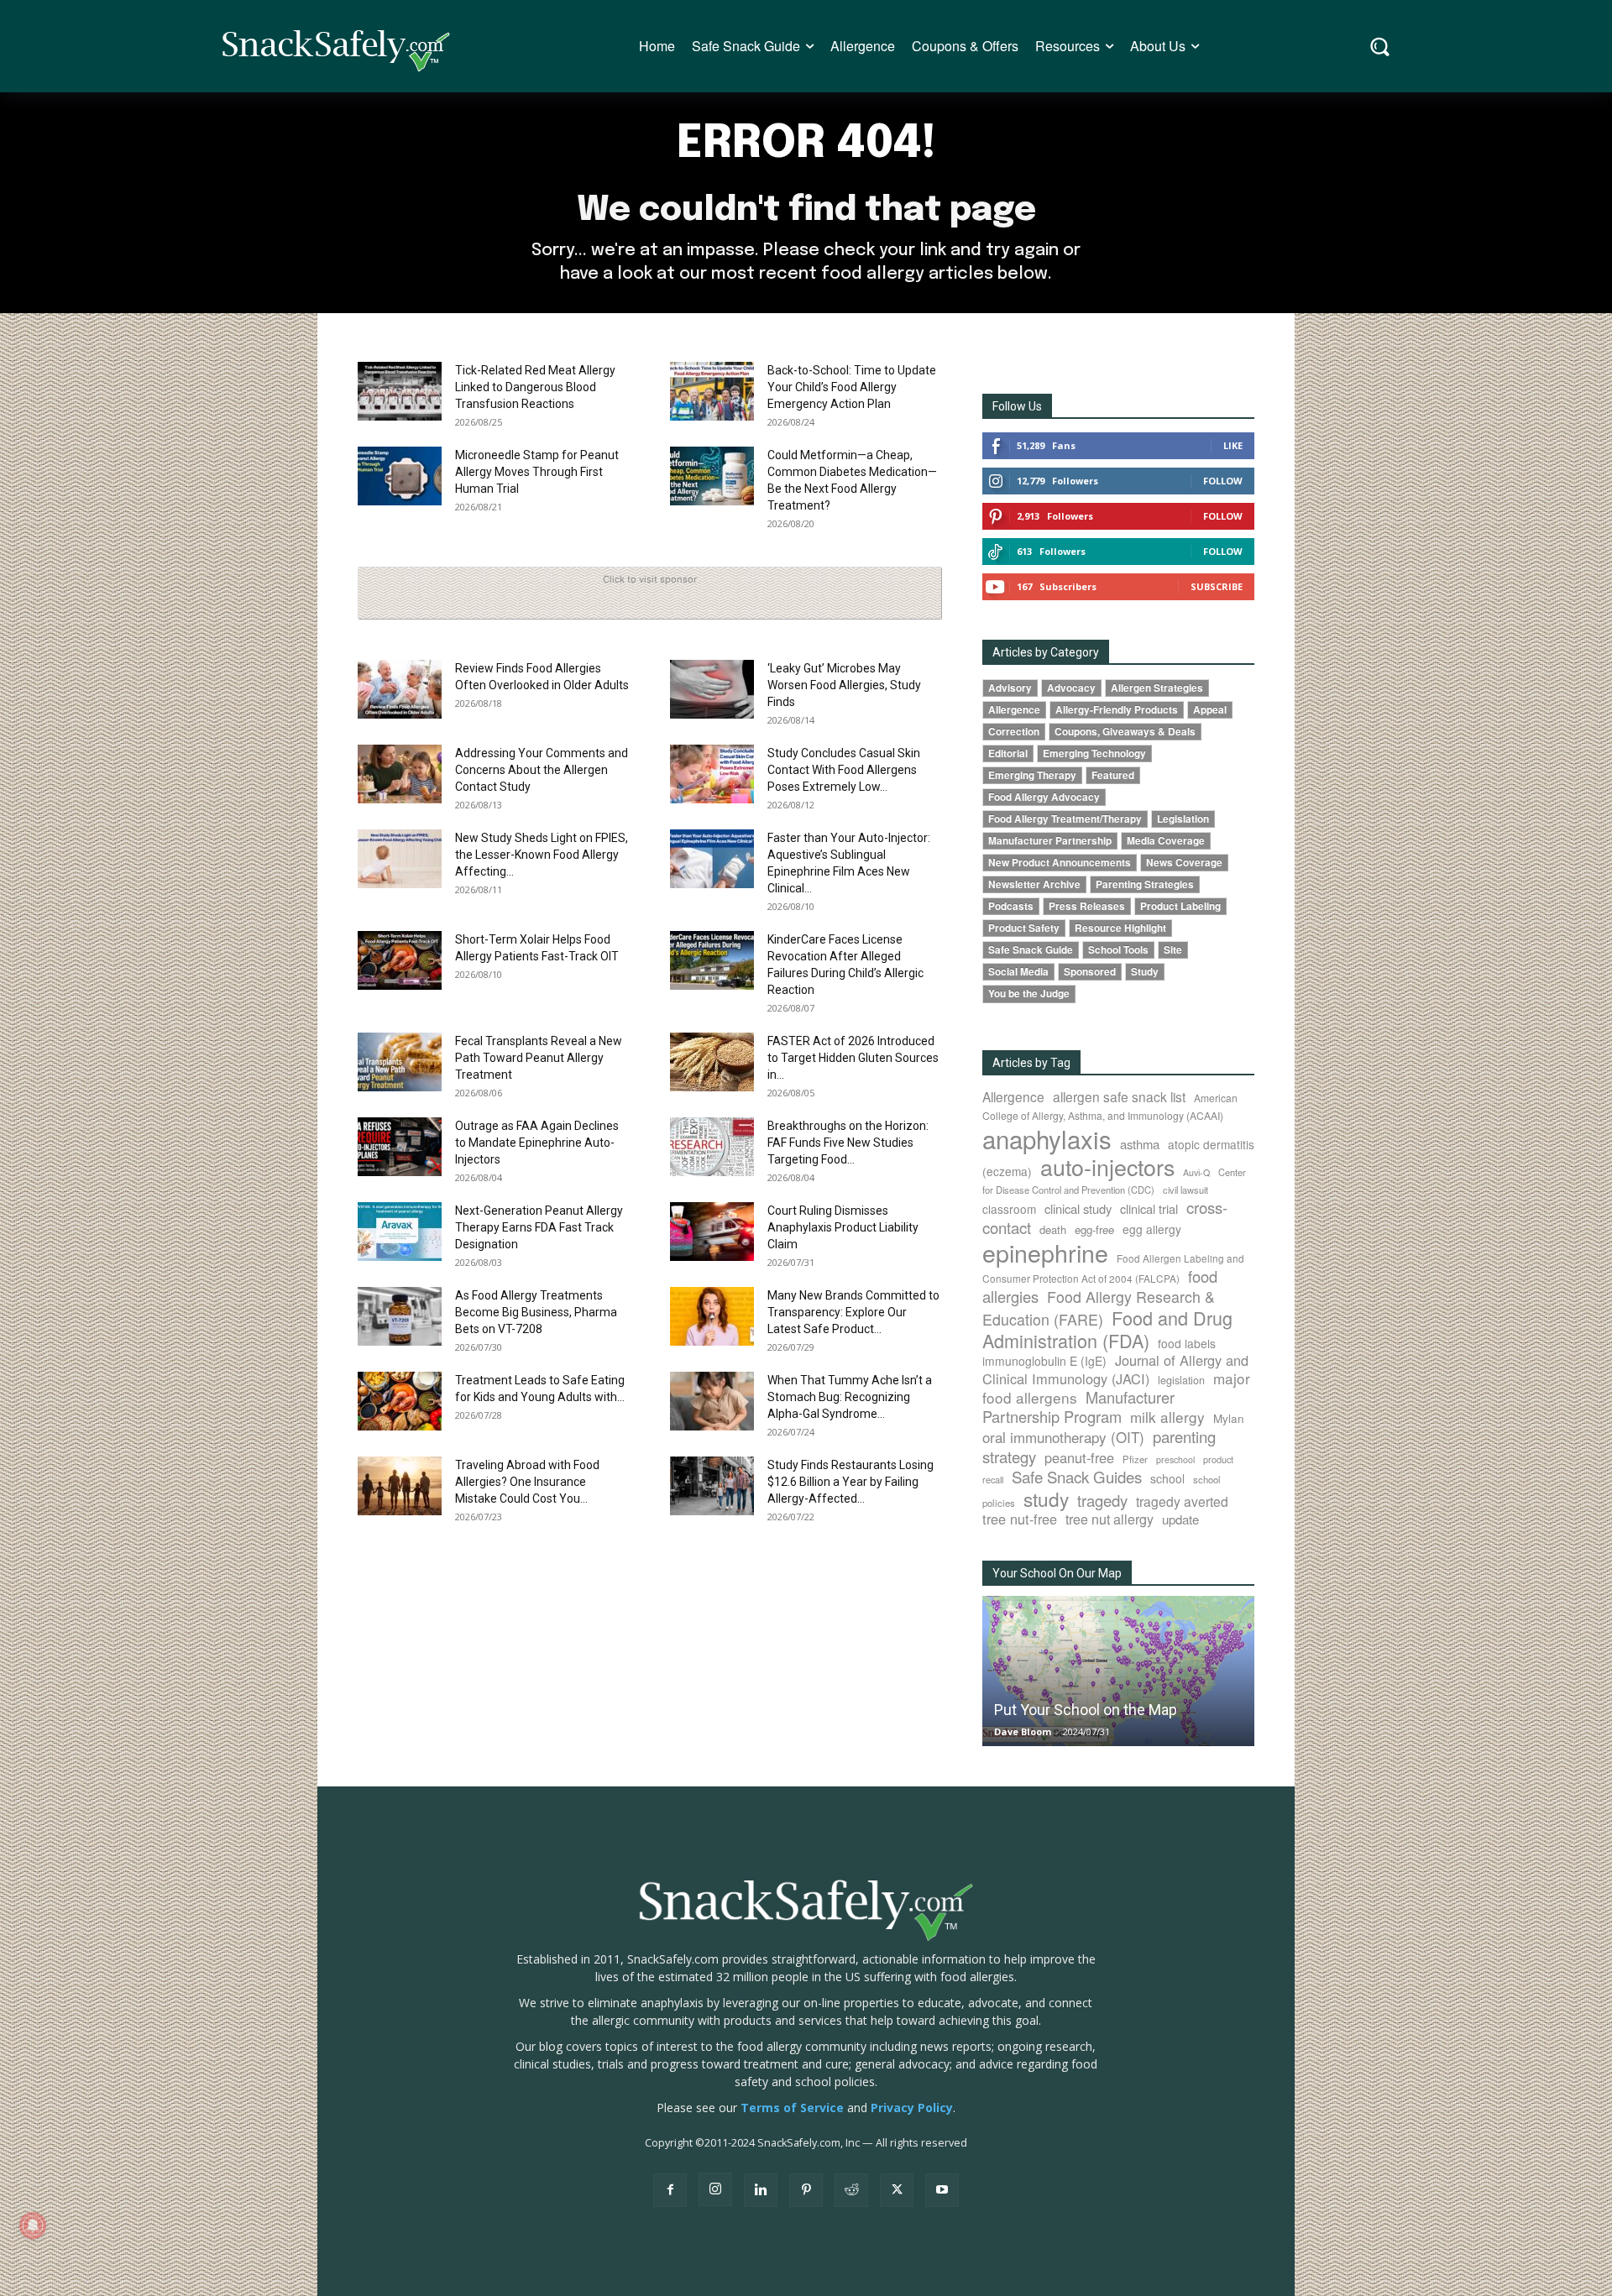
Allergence (1014, 710)
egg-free (1094, 1229)
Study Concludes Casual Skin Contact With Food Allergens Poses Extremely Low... (844, 770)
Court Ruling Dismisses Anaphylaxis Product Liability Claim (843, 1227)
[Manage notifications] (33, 2225)
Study (1145, 972)
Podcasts (1011, 906)
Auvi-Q (1196, 1172)
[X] (897, 2190)
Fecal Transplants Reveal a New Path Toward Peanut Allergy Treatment (539, 1058)
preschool (1175, 1459)
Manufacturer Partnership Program (1078, 1407)
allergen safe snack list (1119, 1096)
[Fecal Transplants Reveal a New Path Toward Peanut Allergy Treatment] (400, 1062)
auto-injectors (1107, 1166)
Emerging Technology (1094, 753)
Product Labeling (1180, 906)
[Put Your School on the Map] (1118, 1671)
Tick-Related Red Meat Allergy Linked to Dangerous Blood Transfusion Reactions (535, 387)
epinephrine (1045, 1252)
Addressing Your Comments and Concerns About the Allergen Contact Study (542, 770)
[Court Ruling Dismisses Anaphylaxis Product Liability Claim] (712, 1232)
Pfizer (1135, 1459)
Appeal (1210, 710)
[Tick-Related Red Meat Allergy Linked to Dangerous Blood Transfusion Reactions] (400, 391)
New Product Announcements (1060, 863)
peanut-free (1079, 1457)
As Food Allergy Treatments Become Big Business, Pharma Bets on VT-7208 (536, 1312)
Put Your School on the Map (1086, 1710)
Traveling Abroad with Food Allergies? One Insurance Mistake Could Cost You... (527, 1482)
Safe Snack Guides (1077, 1476)
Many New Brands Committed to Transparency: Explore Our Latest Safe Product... (853, 1312)
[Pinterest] (806, 2190)
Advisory (1010, 688)
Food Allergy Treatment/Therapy (1065, 819)
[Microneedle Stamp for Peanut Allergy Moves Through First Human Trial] (400, 476)
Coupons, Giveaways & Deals (1125, 732)
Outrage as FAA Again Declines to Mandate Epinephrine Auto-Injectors (537, 1143)
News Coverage (1184, 863)
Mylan (1229, 1418)
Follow (1223, 481)
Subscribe (1217, 586)
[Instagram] (715, 2189)
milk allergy (1167, 1417)
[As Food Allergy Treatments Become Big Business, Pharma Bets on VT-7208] (400, 1316)
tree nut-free (1020, 1519)
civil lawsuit (1185, 1190)
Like (1233, 445)
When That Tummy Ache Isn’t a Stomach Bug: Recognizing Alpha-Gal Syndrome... (850, 1397)
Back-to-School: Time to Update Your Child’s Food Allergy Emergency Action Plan (852, 387)
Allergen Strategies (1157, 688)
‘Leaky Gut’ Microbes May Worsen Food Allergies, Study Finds (844, 685)
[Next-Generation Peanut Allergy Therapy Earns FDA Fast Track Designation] (400, 1232)
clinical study (1078, 1208)
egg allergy (1152, 1229)
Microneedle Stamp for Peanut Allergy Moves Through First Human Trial (537, 472)
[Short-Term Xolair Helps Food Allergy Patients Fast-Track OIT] (400, 960)
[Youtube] (942, 2190)
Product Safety (1024, 928)
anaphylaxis (1047, 1138)
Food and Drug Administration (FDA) (1107, 1329)
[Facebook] (670, 2190)
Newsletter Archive (1034, 884)
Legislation (1183, 819)
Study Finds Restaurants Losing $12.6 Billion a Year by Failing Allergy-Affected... (850, 1482)
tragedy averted (1182, 1501)
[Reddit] (851, 2190)
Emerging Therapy (1032, 775)
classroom (1009, 1209)
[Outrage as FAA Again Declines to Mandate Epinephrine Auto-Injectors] (400, 1147)
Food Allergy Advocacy (1044, 797)
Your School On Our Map (1057, 1573)
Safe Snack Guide (1031, 950)
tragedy (1102, 1500)
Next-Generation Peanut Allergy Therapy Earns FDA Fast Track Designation (539, 1227)
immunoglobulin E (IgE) (1044, 1361)
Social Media (1018, 972)
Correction (1014, 732)
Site (1173, 950)
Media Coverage (1166, 841)
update (1180, 1519)
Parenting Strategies (1145, 884)
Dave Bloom (1023, 1731)
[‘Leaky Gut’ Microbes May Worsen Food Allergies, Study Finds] (712, 689)
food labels (1187, 1343)
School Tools (1118, 950)
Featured (1113, 775)
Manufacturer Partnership (1050, 841)
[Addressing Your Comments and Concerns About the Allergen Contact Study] (400, 774)
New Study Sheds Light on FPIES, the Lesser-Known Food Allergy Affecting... (542, 855)
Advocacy (1071, 688)
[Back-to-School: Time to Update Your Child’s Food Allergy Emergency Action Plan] (712, 391)
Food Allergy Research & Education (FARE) (1099, 1308)
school (1167, 1478)
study (1046, 1498)
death (1053, 1229)
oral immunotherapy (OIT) (1063, 1437)
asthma (1140, 1144)
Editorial (1008, 753)
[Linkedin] (761, 2190)
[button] (1380, 47)
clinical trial (1149, 1208)
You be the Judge (1029, 994)
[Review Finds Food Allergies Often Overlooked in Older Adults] (400, 689)
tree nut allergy (1110, 1519)
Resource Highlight (1120, 928)
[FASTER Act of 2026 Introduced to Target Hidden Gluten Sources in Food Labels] (712, 1062)
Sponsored (1090, 972)
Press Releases (1087, 906)
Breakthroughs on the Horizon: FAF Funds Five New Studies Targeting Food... (848, 1143)
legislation (1181, 1380)
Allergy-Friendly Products (1117, 710)
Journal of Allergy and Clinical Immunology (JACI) (1115, 1369)
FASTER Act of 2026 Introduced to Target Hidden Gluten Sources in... (853, 1058)
